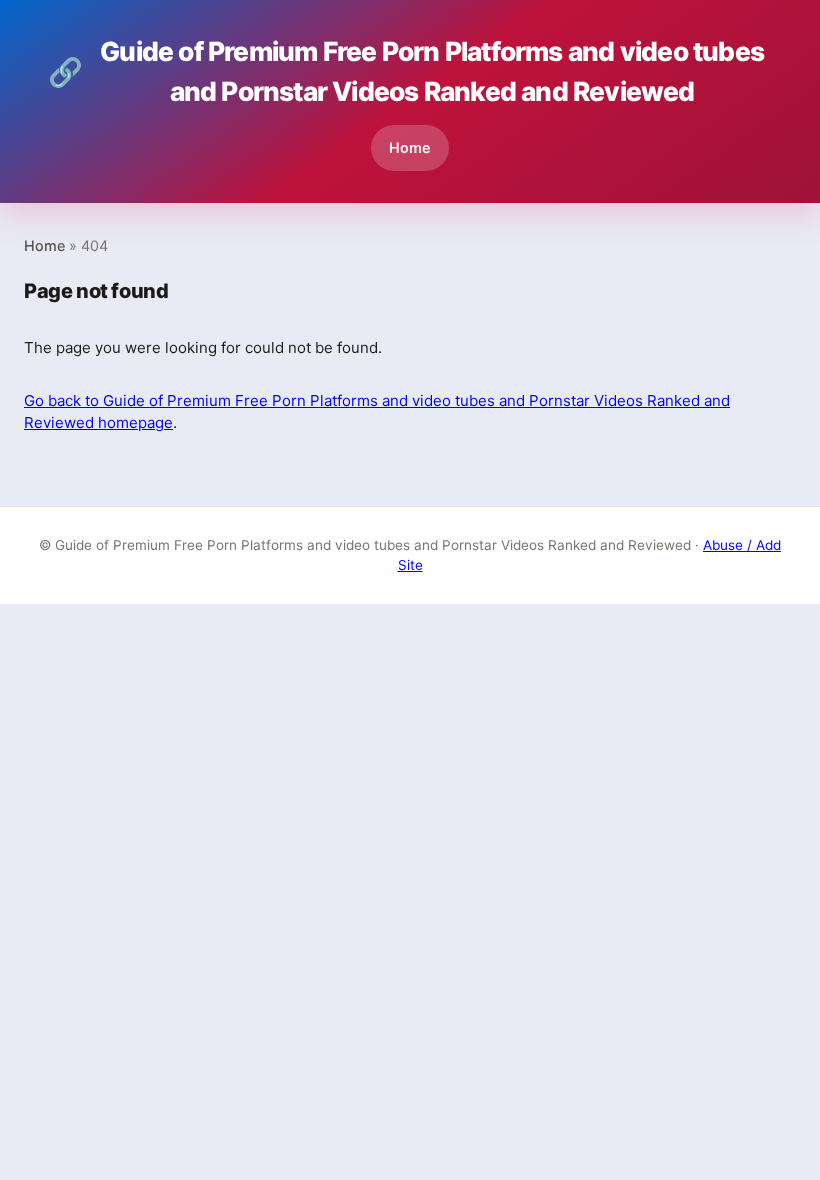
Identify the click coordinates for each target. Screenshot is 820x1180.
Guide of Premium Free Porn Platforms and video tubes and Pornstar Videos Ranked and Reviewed (406, 71)
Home (410, 147)
